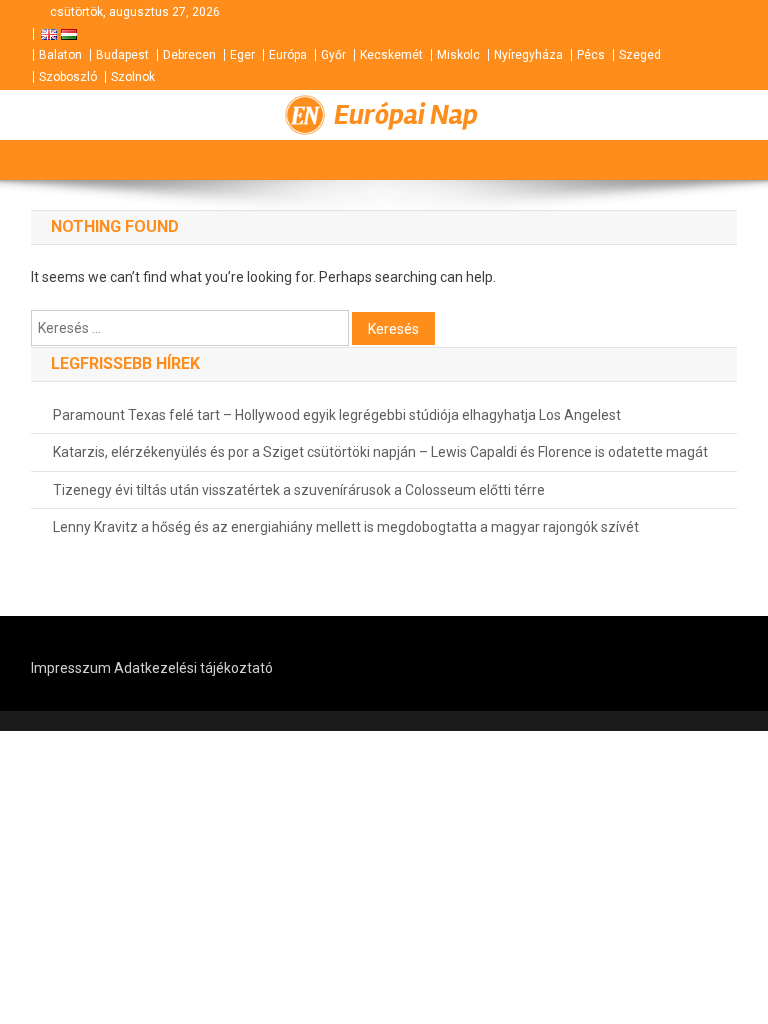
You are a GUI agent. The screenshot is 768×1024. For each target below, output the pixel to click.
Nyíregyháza (528, 55)
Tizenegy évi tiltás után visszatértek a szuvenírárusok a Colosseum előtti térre (299, 490)
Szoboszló (68, 77)
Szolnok (133, 77)
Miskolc (458, 55)
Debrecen (189, 55)
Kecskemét (391, 55)
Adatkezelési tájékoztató (193, 668)
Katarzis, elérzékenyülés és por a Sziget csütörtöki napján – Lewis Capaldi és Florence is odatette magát (380, 452)
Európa (288, 55)
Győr (333, 55)
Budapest (122, 55)
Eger (242, 55)
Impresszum (71, 668)
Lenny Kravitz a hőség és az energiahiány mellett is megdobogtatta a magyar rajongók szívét (346, 527)
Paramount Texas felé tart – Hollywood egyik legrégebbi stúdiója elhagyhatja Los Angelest (337, 415)
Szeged (640, 55)
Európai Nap (406, 115)
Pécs (591, 55)
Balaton (60, 55)
